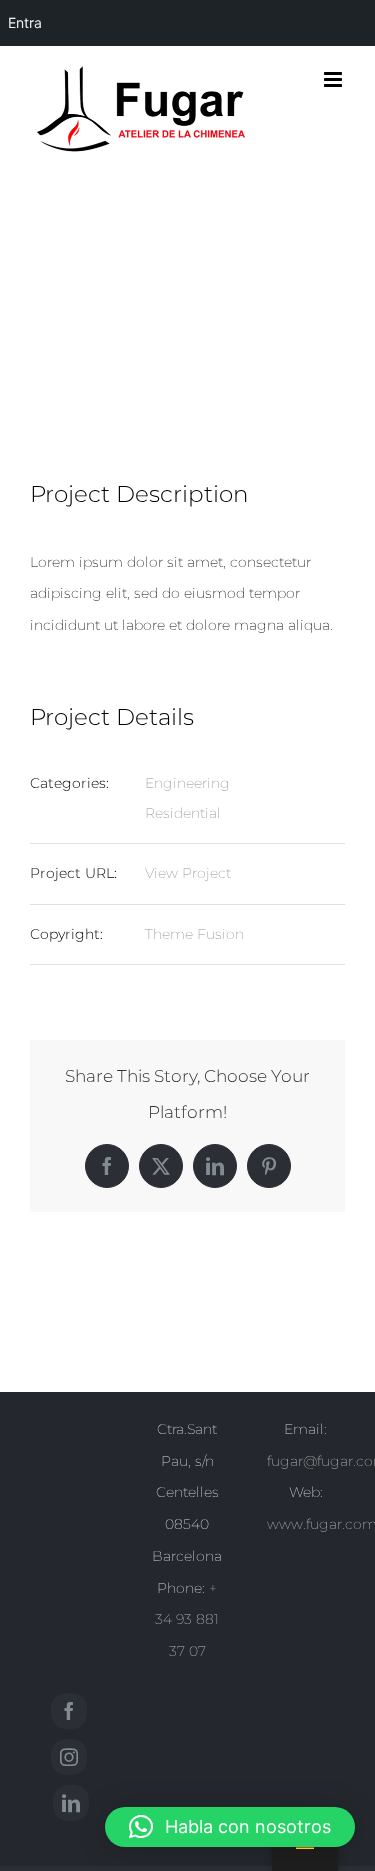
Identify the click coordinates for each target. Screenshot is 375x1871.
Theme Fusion (194, 934)
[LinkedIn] (71, 1803)
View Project (188, 873)
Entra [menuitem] (25, 22)
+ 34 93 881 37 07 (187, 1620)
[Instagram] (69, 1757)
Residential (183, 813)
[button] (230, 1827)
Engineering (187, 783)
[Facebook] (69, 1711)
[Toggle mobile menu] (334, 79)
